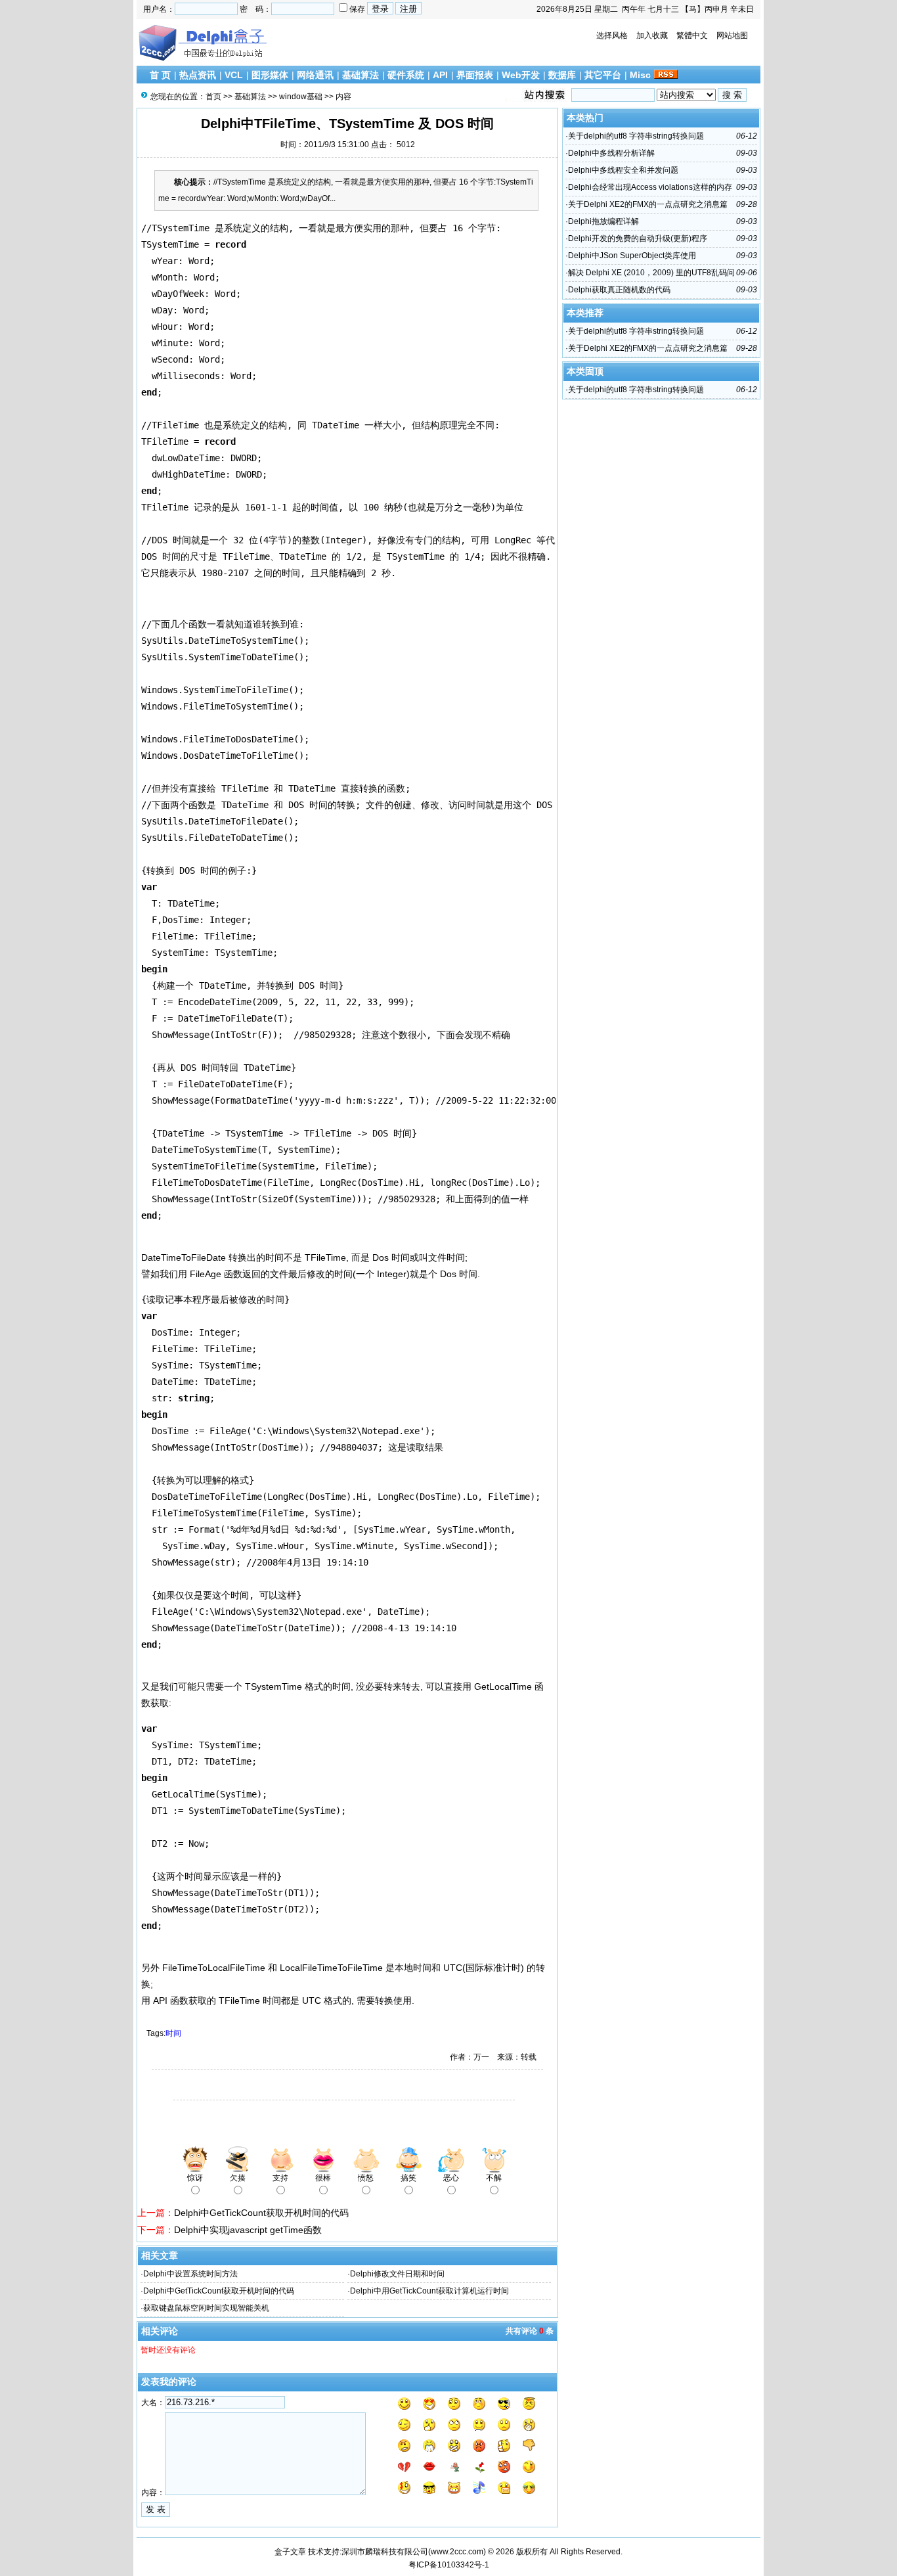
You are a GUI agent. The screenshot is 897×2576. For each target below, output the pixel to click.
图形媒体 (270, 75)
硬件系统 (406, 75)
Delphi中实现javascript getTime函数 (248, 2230)
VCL (234, 75)
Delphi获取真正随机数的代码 (619, 290)
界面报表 (475, 75)
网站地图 (732, 35)
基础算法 (361, 75)
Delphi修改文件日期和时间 (397, 2274)
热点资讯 (198, 75)
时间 (173, 2033)
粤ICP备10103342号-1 (449, 2565)
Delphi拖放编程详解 (603, 221)
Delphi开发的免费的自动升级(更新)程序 (638, 238)
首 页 (160, 75)
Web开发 (521, 75)
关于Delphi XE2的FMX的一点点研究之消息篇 (648, 204)
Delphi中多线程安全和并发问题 (623, 170)
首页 (213, 97)
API (440, 75)
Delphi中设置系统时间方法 (190, 2274)
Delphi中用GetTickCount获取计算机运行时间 (429, 2291)
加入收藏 (652, 35)
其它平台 (603, 75)
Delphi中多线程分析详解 (611, 153)
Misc (640, 75)
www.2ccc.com (457, 2552)
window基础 (301, 97)
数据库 (562, 75)
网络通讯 (315, 75)
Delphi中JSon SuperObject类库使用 (632, 256)
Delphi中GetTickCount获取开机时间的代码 (261, 2213)
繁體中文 (692, 35)
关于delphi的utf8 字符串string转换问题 (636, 136)
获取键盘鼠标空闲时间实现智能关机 (206, 2308)
